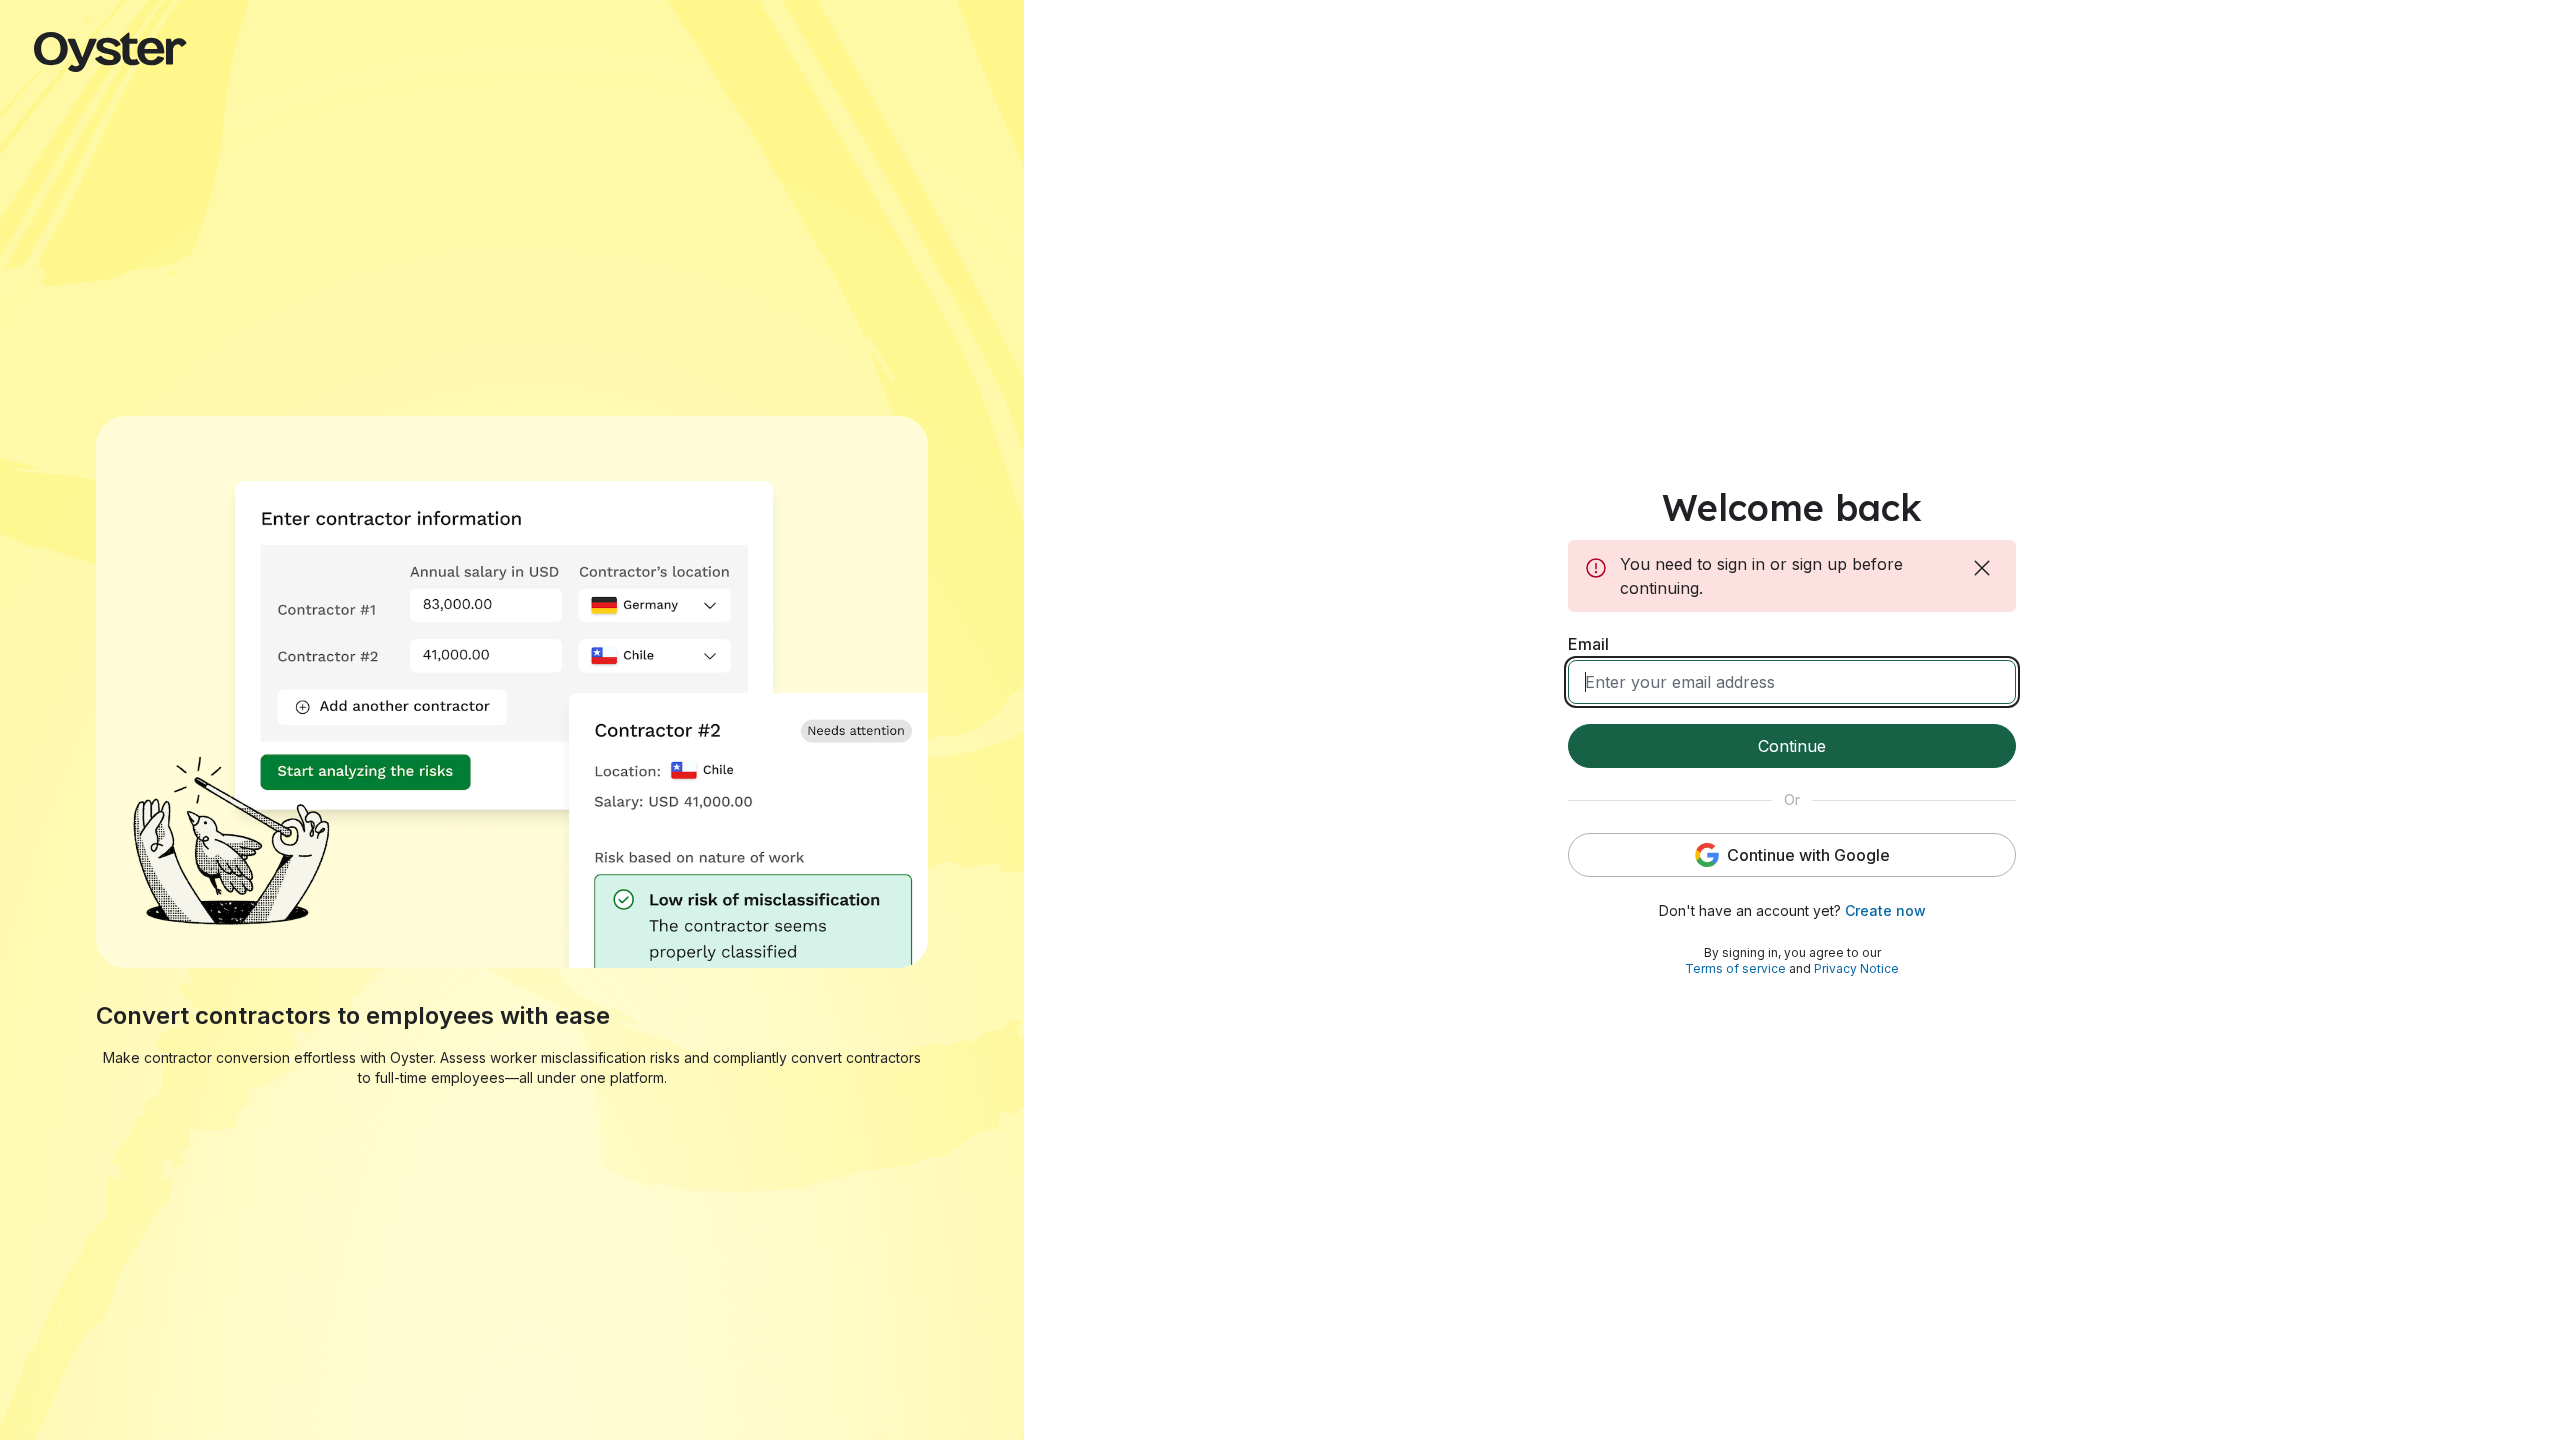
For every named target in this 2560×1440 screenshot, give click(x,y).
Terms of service (1735, 968)
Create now (1885, 910)
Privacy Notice (1856, 968)
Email (1588, 644)
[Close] (1984, 568)
